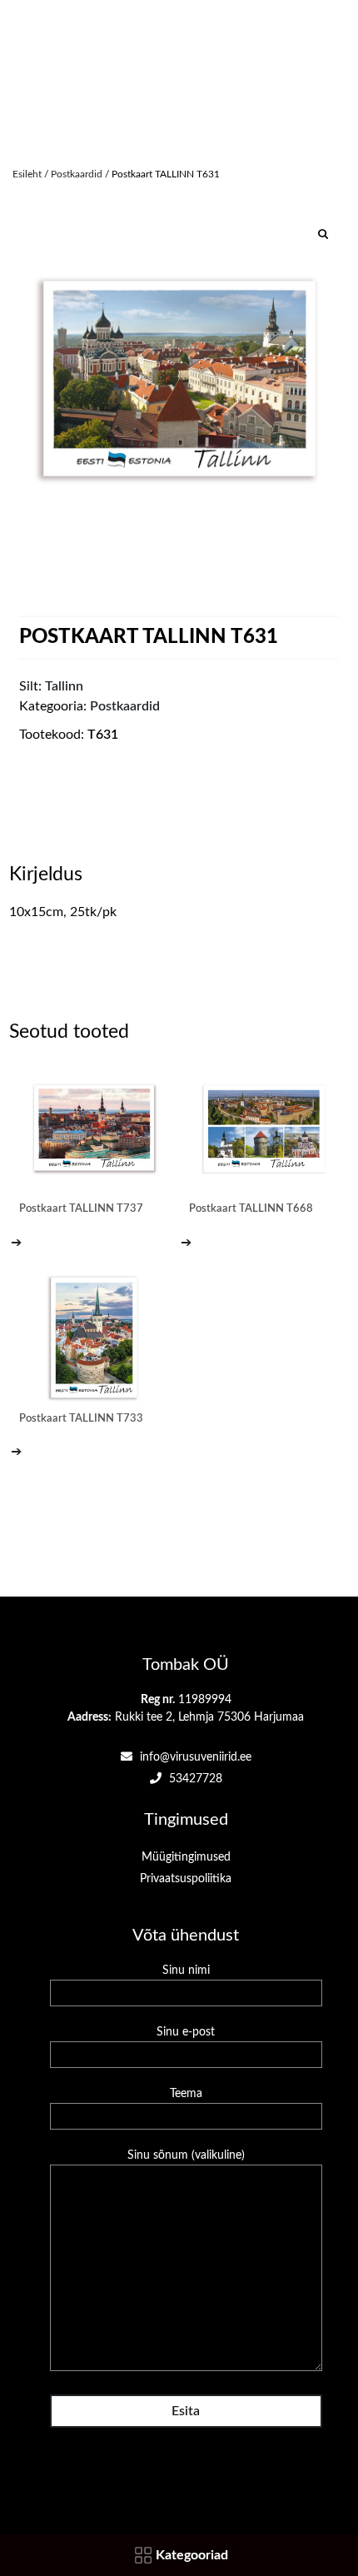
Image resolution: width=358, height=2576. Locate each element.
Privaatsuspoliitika (186, 1879)
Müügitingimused (186, 1857)
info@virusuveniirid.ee (194, 1757)
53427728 (194, 1779)
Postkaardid (77, 174)
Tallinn (64, 686)
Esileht (27, 174)
